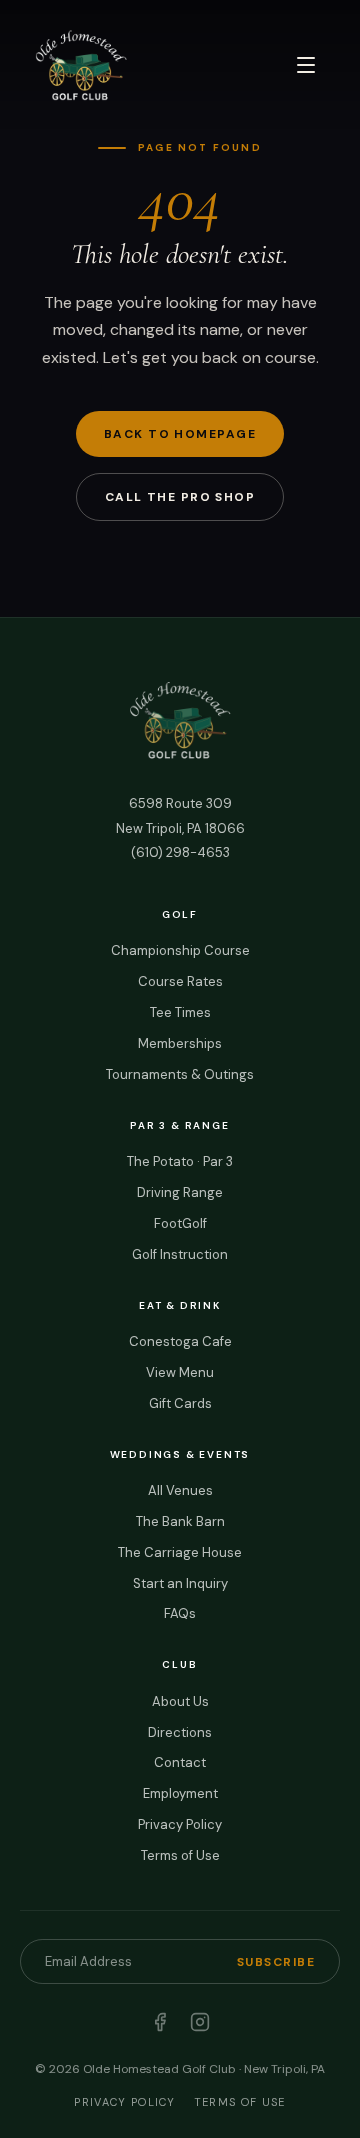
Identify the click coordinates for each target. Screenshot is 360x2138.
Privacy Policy (180, 1824)
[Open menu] (306, 65)
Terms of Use (180, 1855)
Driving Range (180, 1192)
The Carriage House (180, 1552)
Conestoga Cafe (180, 1341)
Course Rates (180, 981)
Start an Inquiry (180, 1583)
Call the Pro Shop (180, 497)
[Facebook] (160, 2022)
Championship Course (180, 950)
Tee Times (180, 1012)
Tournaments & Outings (180, 1074)
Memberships (180, 1043)
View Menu (180, 1372)
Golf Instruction (180, 1254)
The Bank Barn (180, 1521)
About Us (180, 1701)
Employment (180, 1793)
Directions (180, 1732)
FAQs (180, 1613)
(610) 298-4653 (180, 852)
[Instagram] (200, 2022)
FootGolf (180, 1223)
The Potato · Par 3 (180, 1161)
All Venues (180, 1490)
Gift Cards (180, 1403)
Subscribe (276, 1962)
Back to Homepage (180, 434)
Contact (180, 1762)
